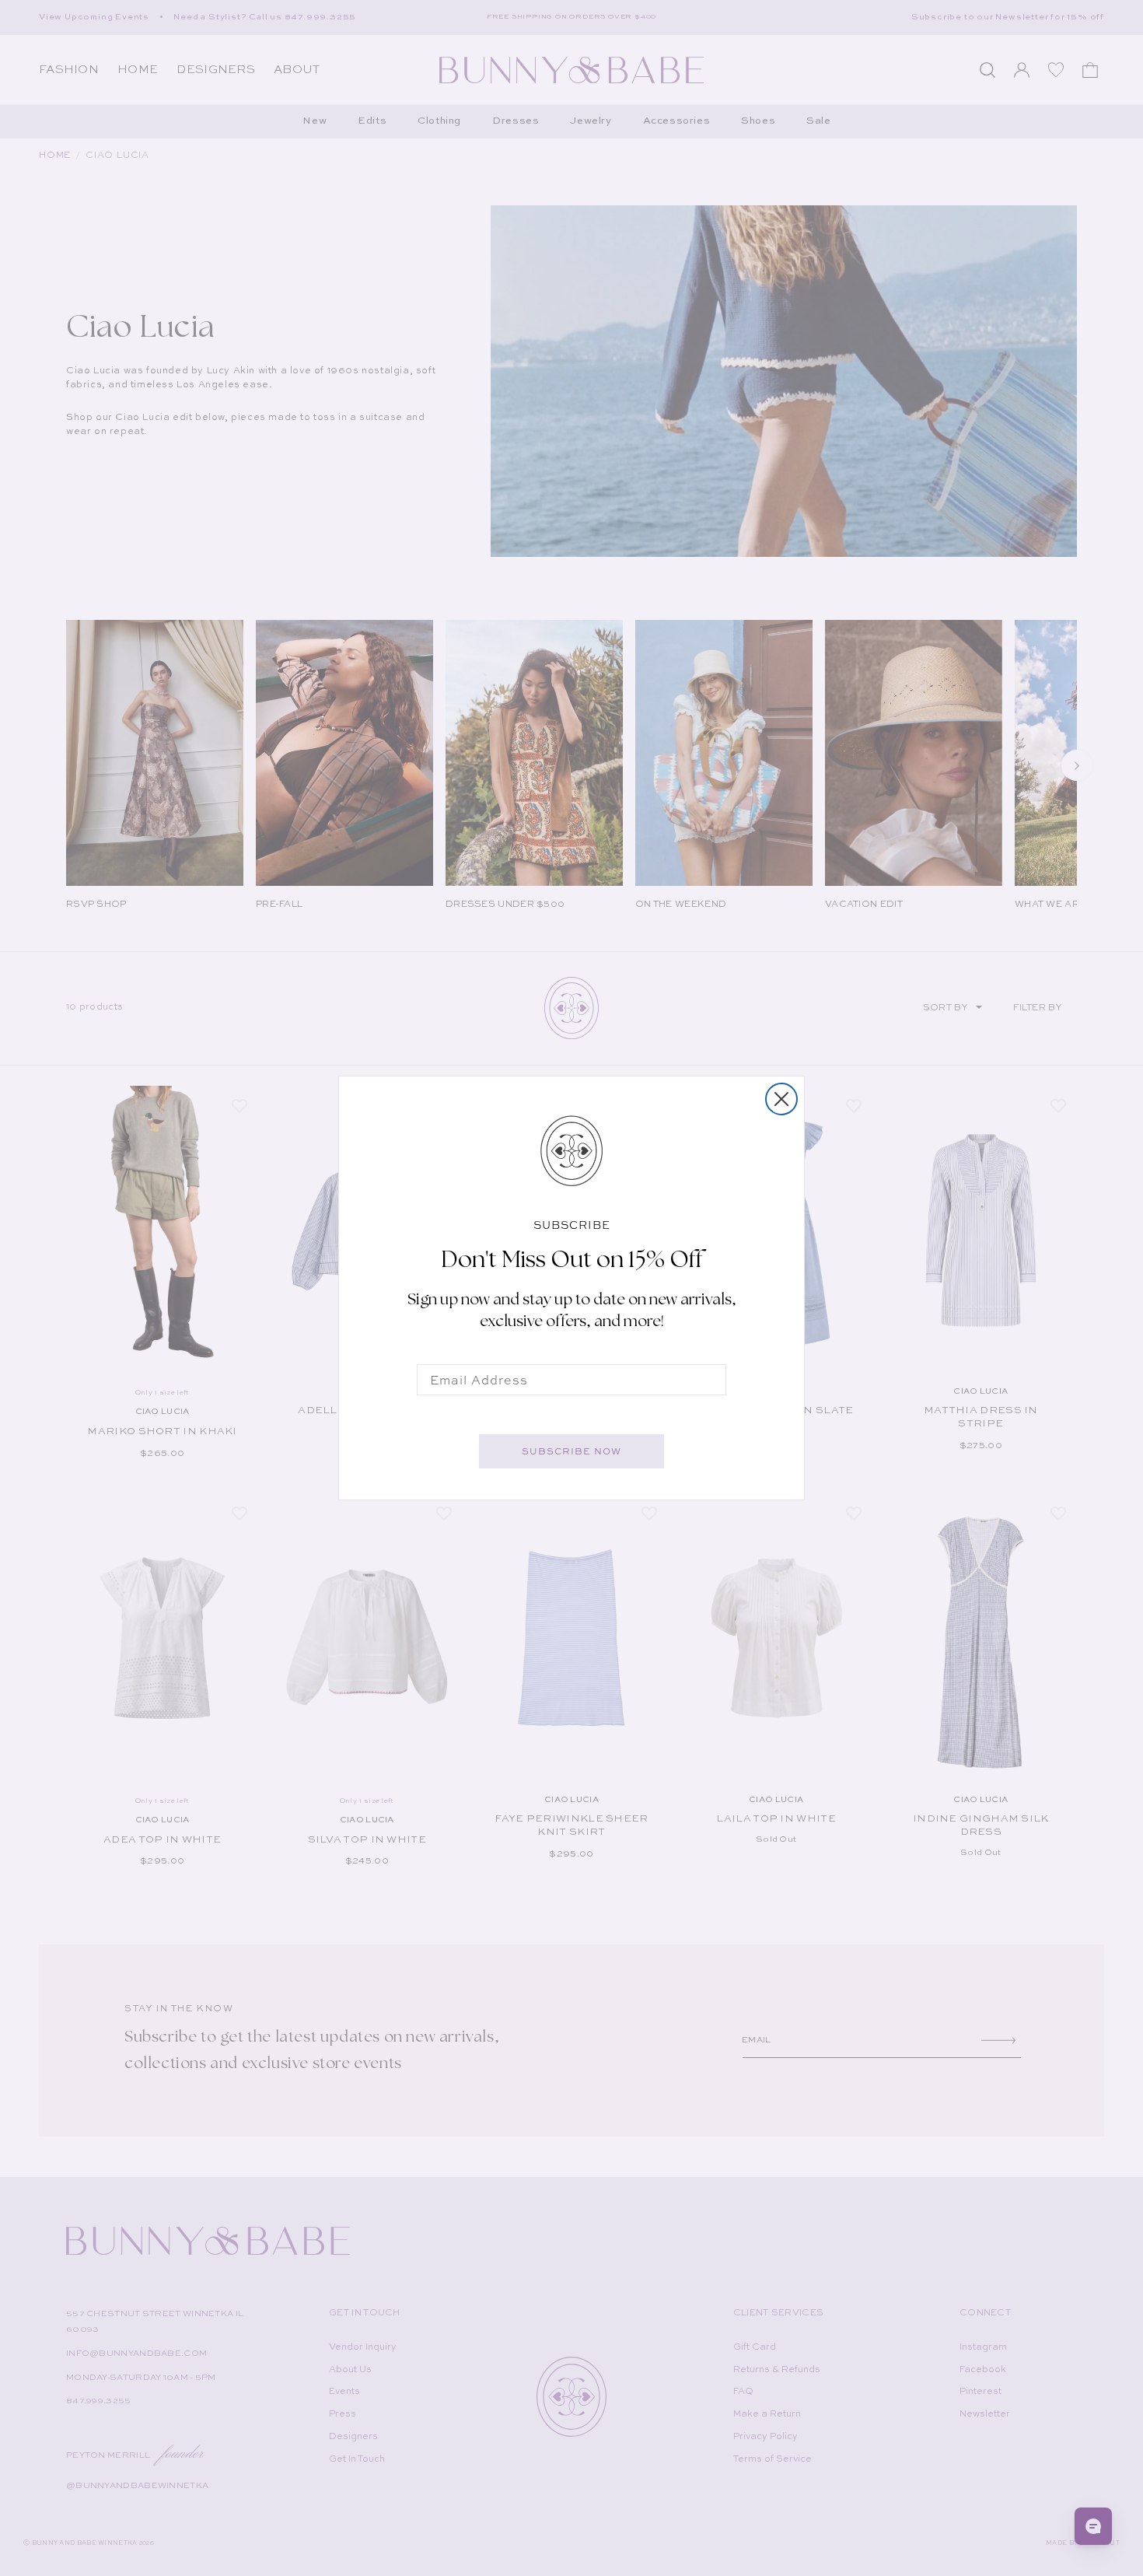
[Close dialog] (781, 1099)
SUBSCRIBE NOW (571, 1451)
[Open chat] (1093, 2526)
